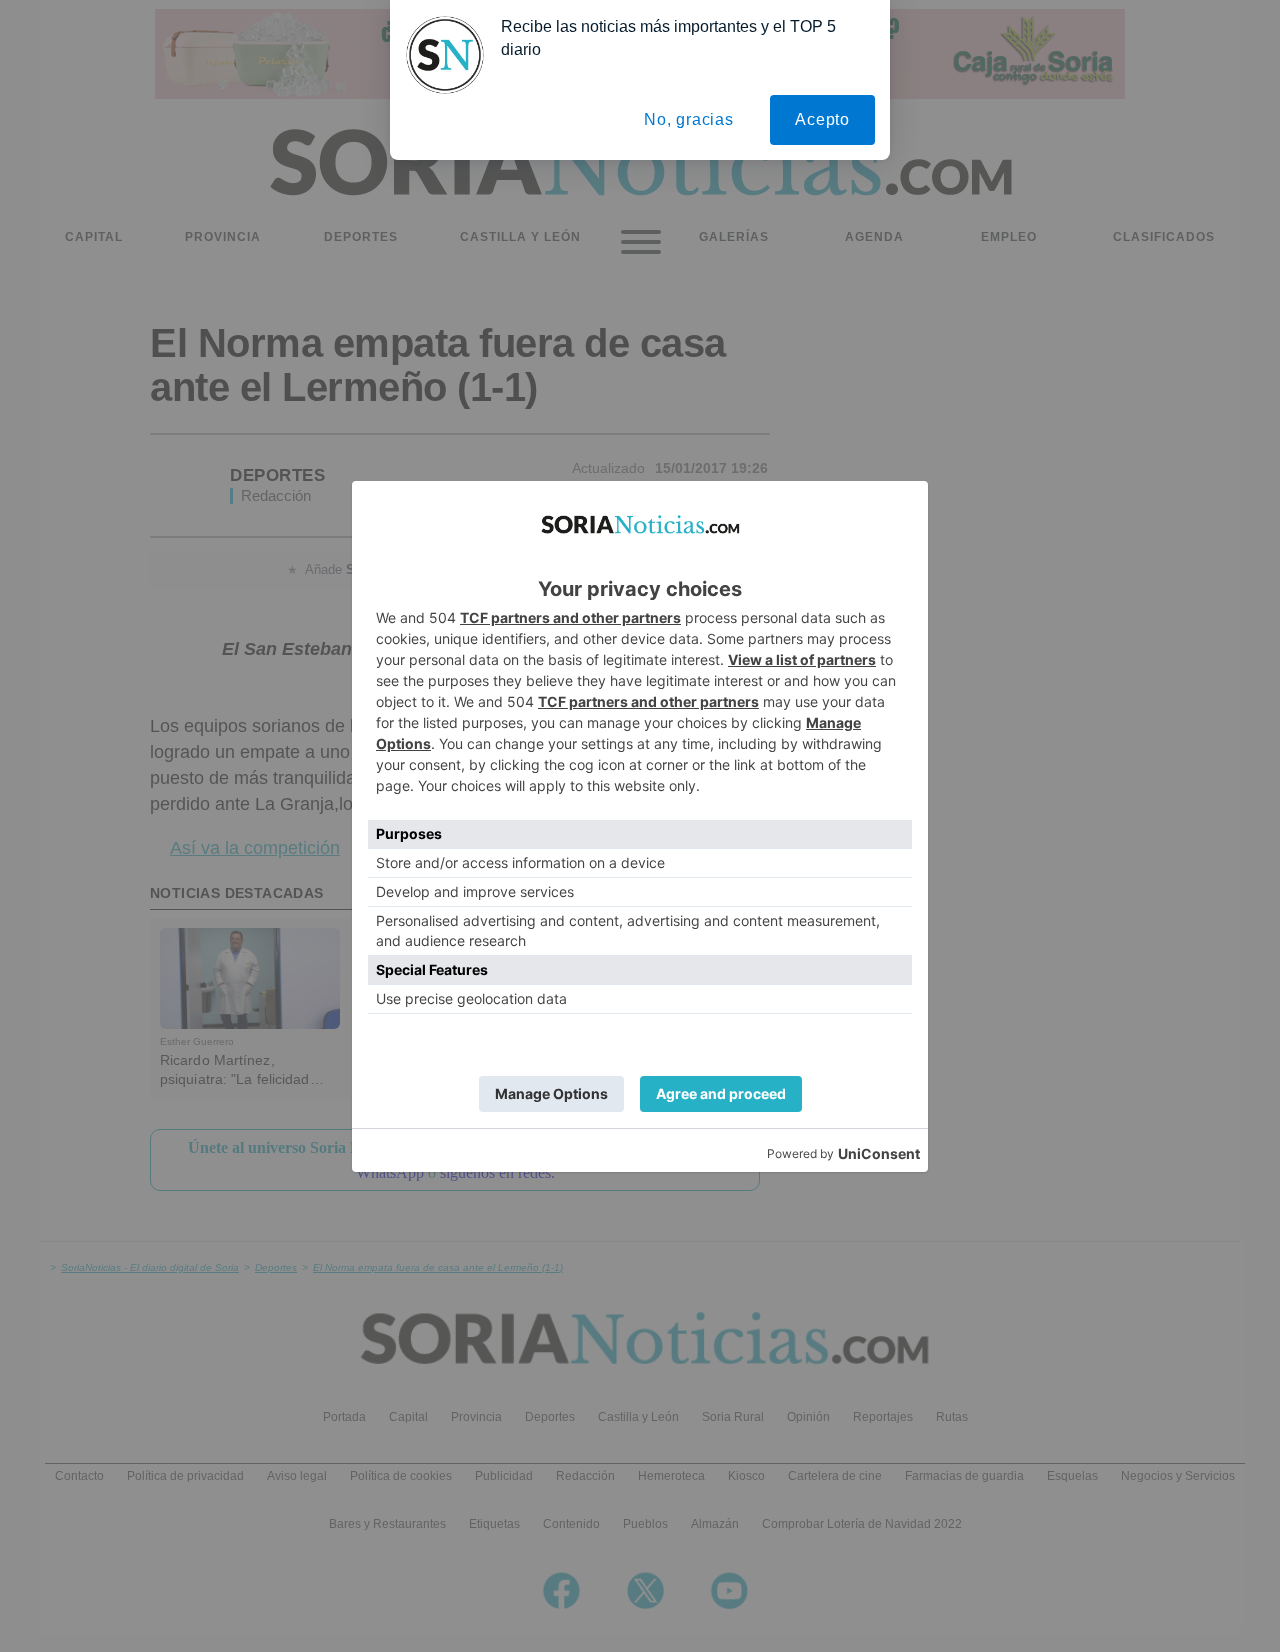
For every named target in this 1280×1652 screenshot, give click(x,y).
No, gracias (689, 119)
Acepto (822, 119)
